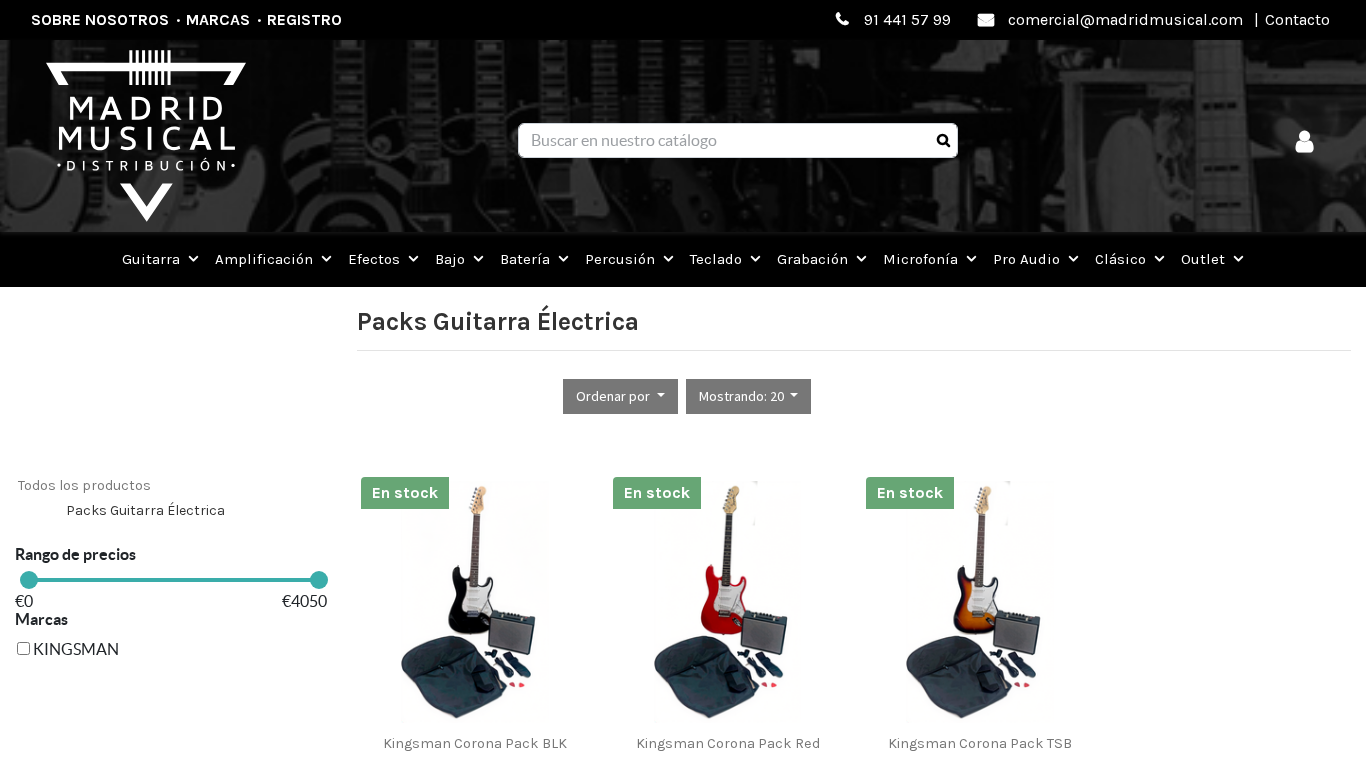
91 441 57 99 (907, 19)
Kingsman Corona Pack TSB (980, 743)
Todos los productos (84, 485)
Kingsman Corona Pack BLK (475, 743)
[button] (620, 396)
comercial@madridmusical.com (1125, 19)
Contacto (1297, 19)
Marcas (218, 19)
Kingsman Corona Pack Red (728, 743)
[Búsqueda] (943, 141)
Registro (304, 19)
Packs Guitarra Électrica (145, 510)
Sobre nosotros (100, 19)
